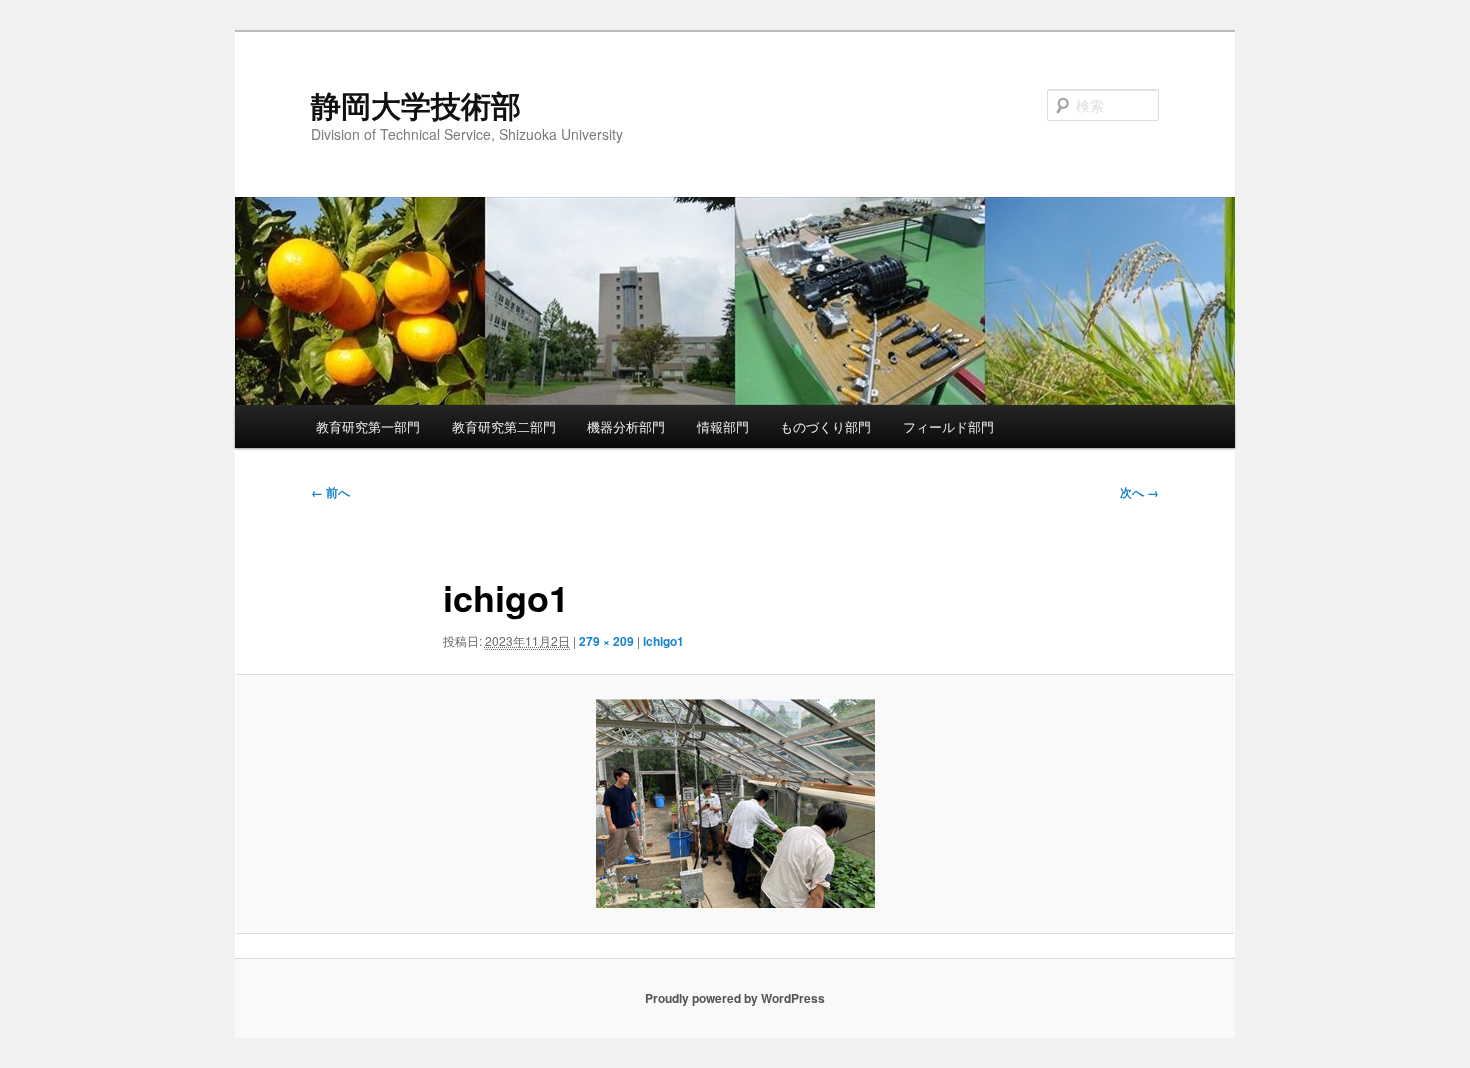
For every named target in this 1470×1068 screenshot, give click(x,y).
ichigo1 (663, 641)
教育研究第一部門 (368, 426)
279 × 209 (606, 641)
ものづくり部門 (825, 426)
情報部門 (723, 426)
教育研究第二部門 (504, 426)
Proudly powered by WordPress (735, 998)
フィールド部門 (948, 426)
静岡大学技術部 (416, 104)
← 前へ (330, 492)
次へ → (1139, 492)
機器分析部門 (626, 426)
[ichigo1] (735, 803)
